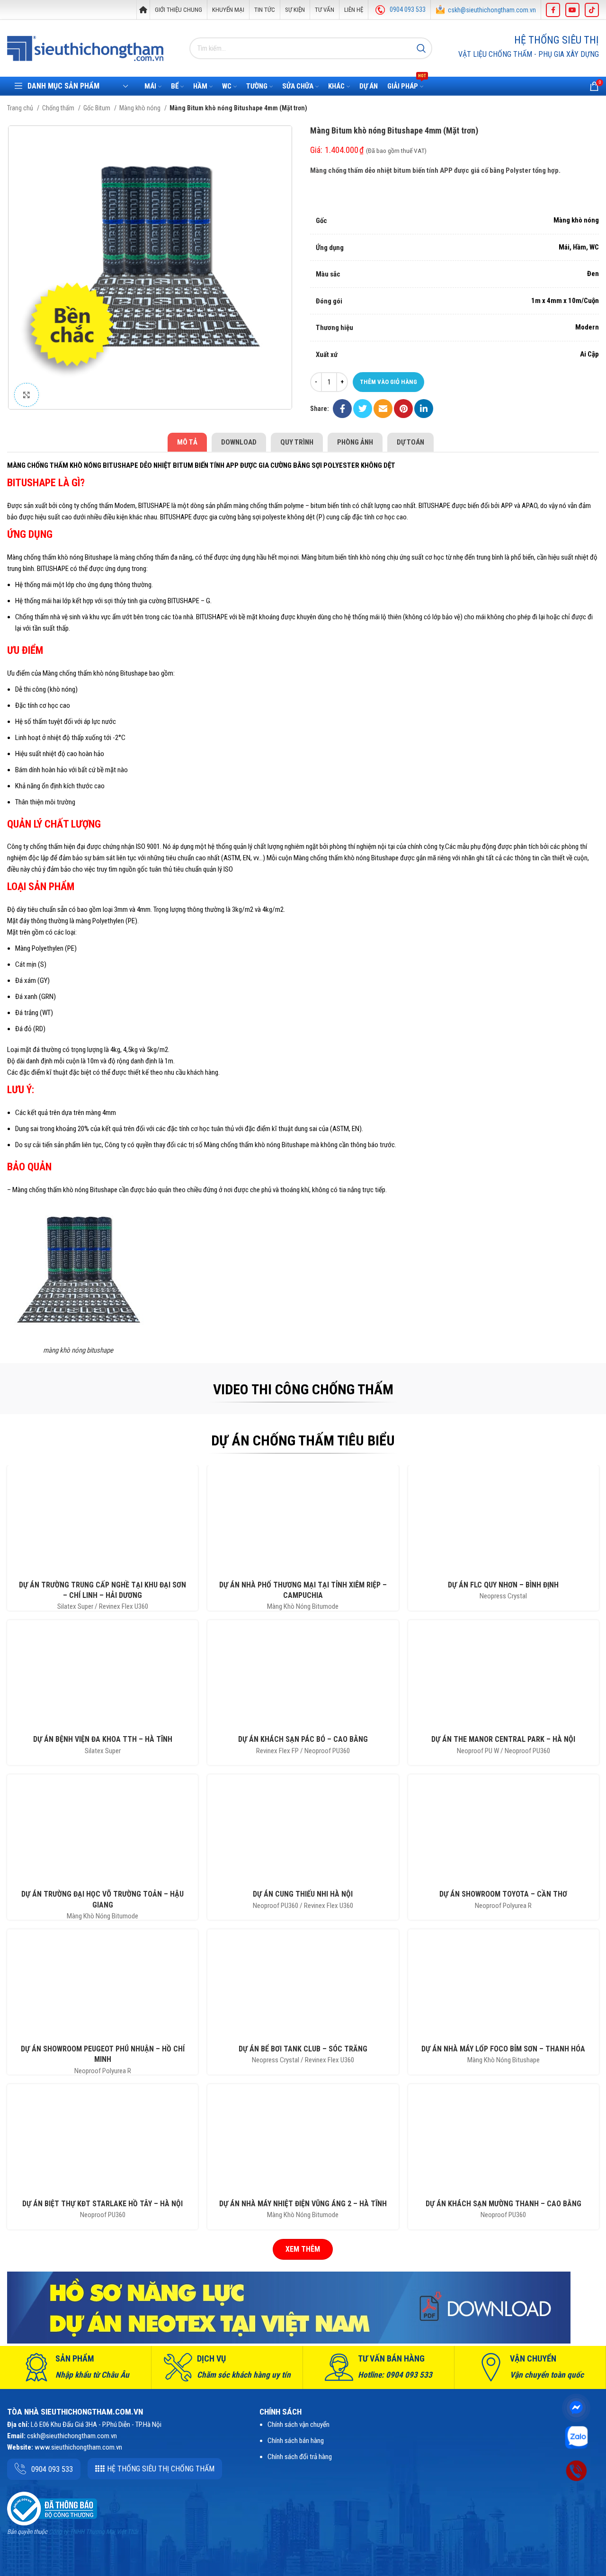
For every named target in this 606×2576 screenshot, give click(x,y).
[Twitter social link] (363, 409)
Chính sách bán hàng (296, 2441)
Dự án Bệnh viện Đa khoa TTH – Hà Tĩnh (103, 1739)
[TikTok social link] (592, 10)
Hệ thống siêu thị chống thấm (161, 2469)
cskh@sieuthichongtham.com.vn (492, 10)
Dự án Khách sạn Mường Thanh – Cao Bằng (504, 2204)
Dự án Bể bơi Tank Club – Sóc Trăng (303, 2049)
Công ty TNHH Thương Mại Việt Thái (93, 2532)
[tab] (187, 442)
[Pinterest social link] (403, 409)
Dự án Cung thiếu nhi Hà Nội (303, 1894)
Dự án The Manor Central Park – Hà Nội (503, 1739)
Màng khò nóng (141, 108)
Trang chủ (21, 108)
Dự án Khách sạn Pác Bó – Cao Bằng (303, 1739)
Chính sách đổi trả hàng (300, 2457)
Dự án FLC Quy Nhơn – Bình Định (503, 1585)
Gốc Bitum (98, 108)
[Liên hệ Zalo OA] (576, 2437)
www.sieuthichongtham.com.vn (78, 2447)
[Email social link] (383, 409)
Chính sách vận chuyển (299, 2424)
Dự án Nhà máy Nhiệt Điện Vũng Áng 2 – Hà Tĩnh (303, 2204)
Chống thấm (59, 108)
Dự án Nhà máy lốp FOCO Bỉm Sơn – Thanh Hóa (503, 2049)
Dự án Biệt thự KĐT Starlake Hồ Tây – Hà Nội (102, 2204)
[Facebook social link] (553, 10)
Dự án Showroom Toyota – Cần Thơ (503, 1894)
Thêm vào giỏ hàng (388, 382)
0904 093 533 (408, 9)
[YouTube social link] (572, 10)
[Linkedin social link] (424, 409)
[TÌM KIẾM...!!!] (421, 48)
